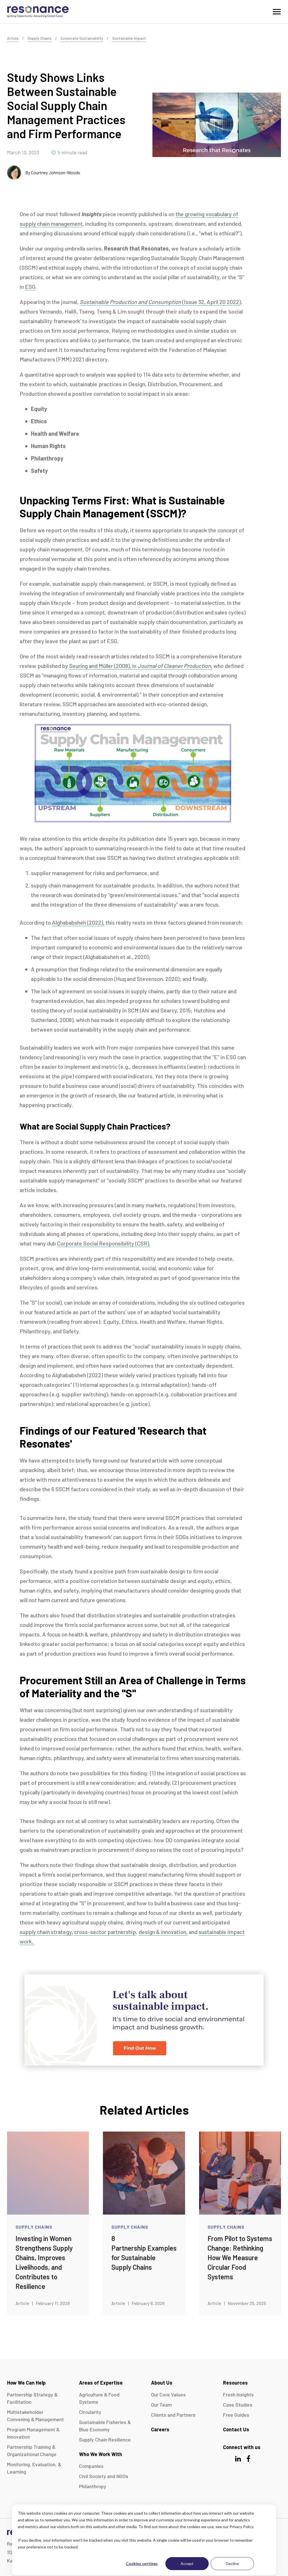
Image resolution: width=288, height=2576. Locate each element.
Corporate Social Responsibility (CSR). (104, 1243)
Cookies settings (142, 2563)
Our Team (161, 2405)
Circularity (90, 2412)
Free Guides (236, 2415)
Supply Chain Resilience (105, 2439)
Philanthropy (93, 2486)
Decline (232, 2563)
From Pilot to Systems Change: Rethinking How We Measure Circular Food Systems (240, 2258)
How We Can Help (26, 2383)
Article (13, 38)
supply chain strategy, (46, 1932)
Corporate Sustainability (82, 38)
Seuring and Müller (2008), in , (141, 666)
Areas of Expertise (101, 2383)
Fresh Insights (238, 2394)
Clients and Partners (173, 2415)
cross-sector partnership (105, 1932)
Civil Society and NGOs (104, 2476)
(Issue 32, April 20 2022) (160, 302)
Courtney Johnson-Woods (56, 172)
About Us (162, 2383)
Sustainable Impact (129, 38)
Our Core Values (168, 2394)
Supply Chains (40, 38)
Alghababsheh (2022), (78, 922)
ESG (30, 287)
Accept (187, 2563)
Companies (91, 2466)
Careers (160, 2429)
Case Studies (238, 2405)
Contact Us (236, 2429)
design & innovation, (163, 1932)
